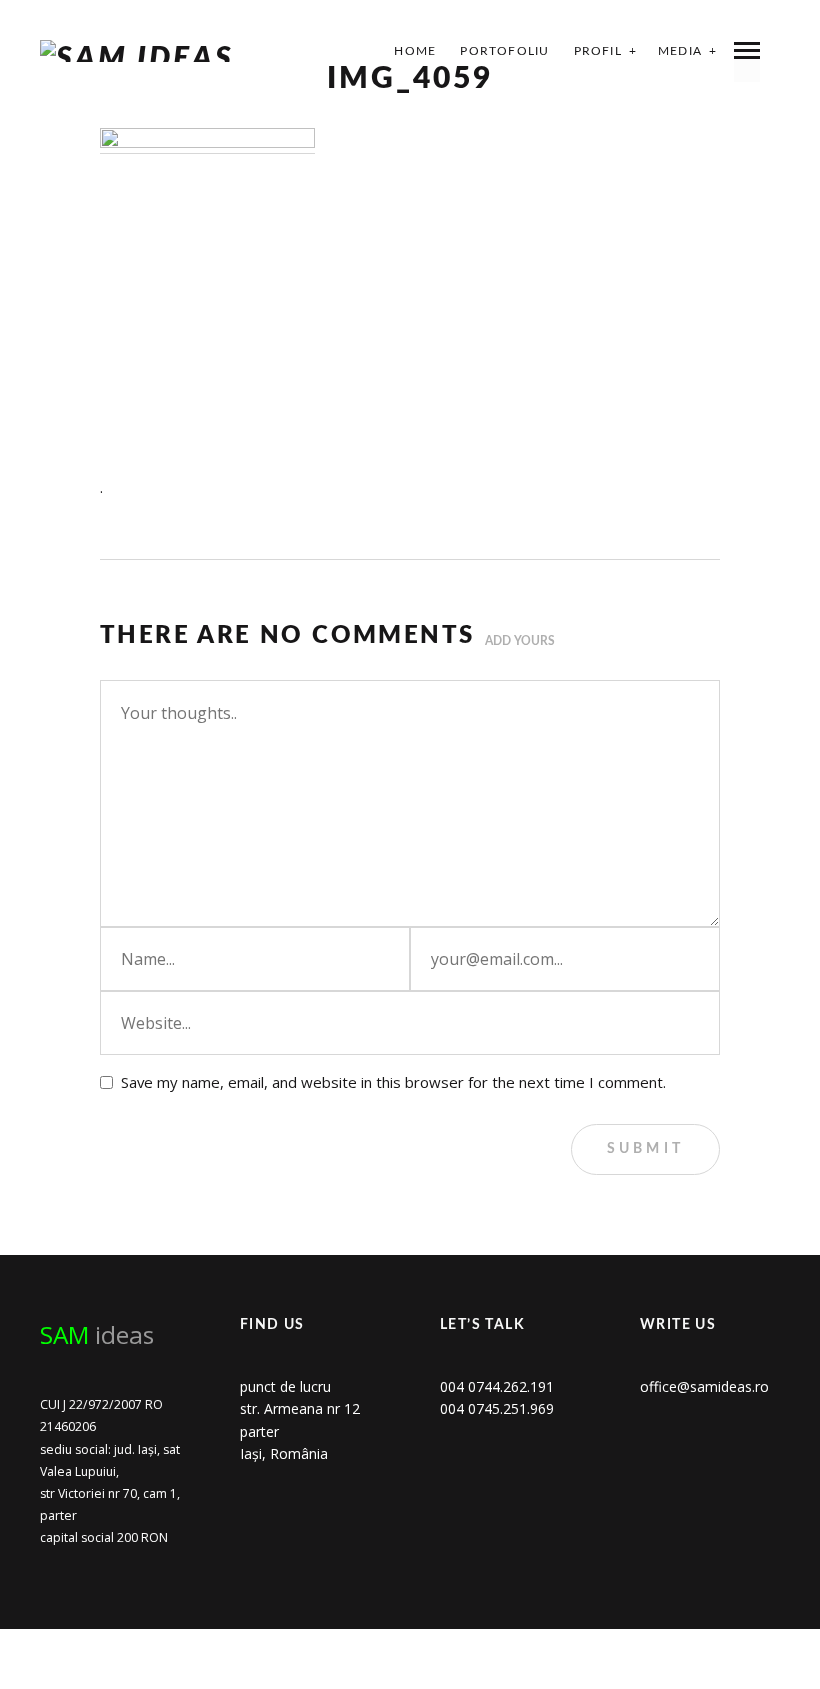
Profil (598, 51)
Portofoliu (504, 51)
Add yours (520, 641)
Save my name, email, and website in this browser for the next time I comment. (393, 1082)
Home (415, 51)
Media (680, 51)
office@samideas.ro (704, 1386)
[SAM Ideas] (137, 51)
